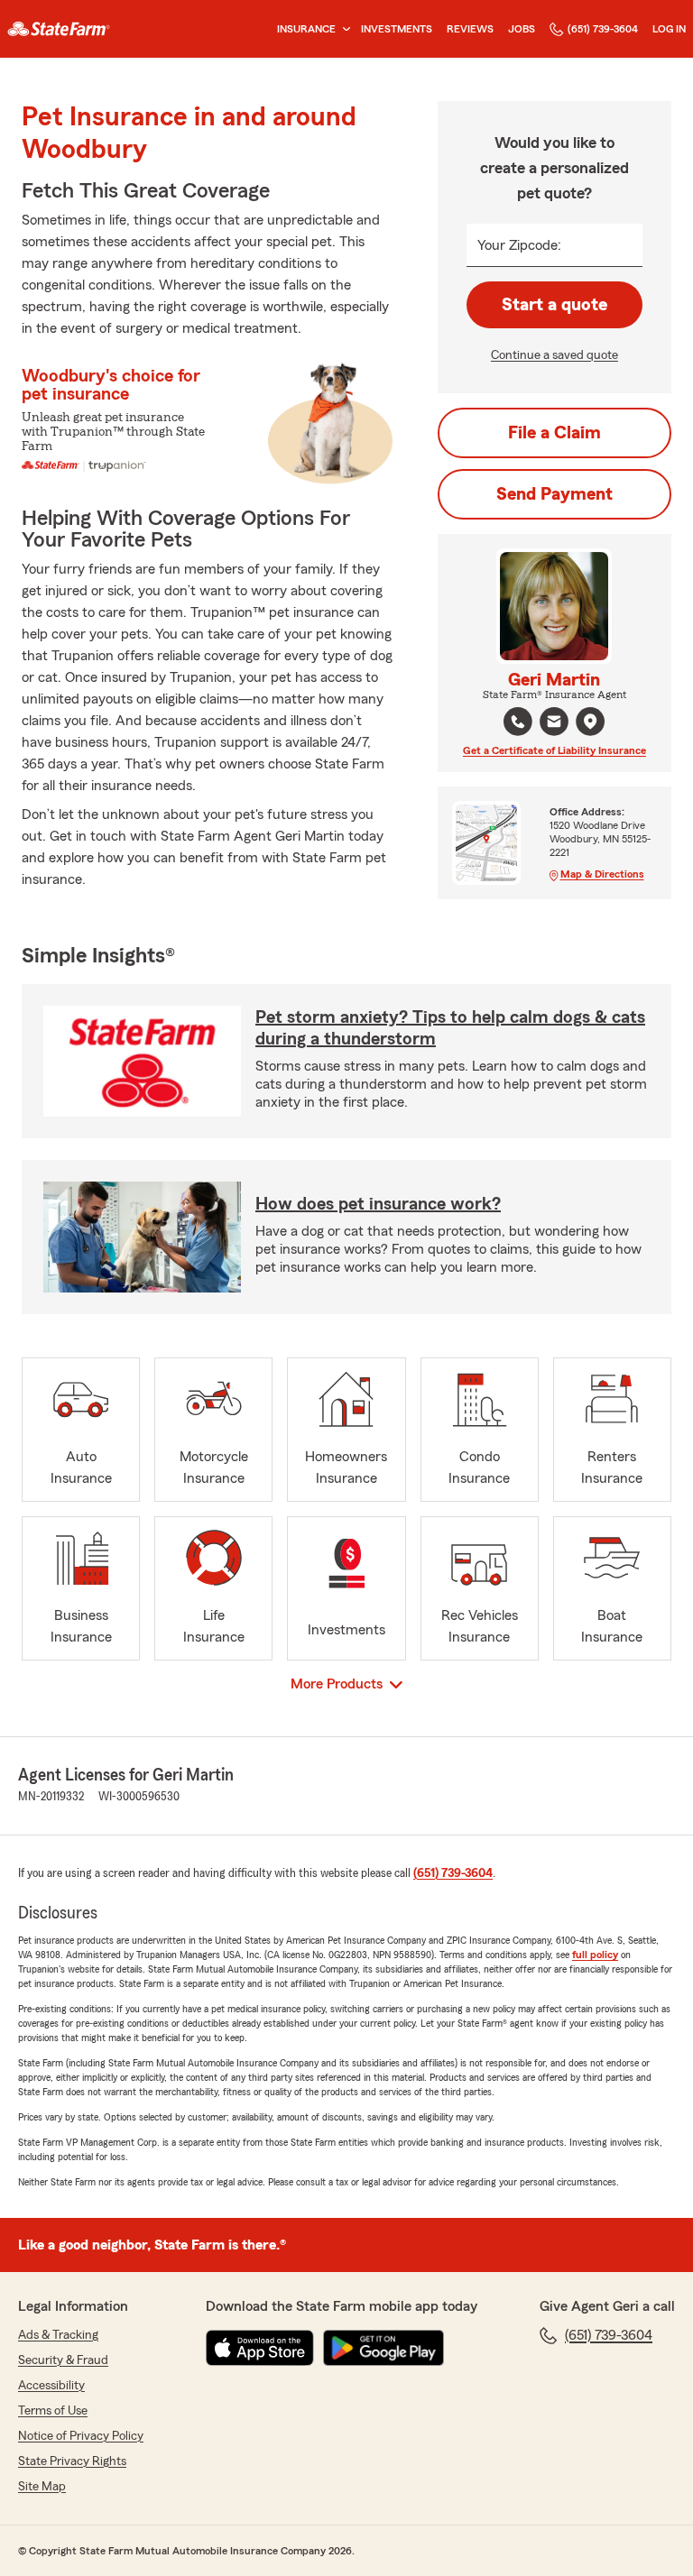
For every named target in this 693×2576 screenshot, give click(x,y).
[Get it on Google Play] (383, 2348)
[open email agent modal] (554, 724)
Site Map (42, 2487)
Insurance (306, 29)
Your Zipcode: (519, 245)
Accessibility (51, 2386)
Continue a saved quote (554, 355)
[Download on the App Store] (260, 2348)
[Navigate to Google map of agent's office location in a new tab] (590, 722)
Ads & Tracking (58, 2335)
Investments (397, 29)
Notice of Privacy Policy (81, 2436)
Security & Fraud (63, 2360)
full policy (595, 1955)
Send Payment (554, 494)
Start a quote (554, 305)
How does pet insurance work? (378, 1204)
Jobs (522, 29)
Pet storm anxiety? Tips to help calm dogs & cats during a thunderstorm (450, 1028)
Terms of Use (53, 2411)
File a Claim (554, 433)
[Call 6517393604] (518, 722)
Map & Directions (602, 874)
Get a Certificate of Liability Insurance (554, 750)
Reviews (470, 29)
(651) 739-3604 (603, 29)
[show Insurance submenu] (343, 29)
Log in (669, 29)
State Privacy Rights (72, 2461)
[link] (59, 29)
